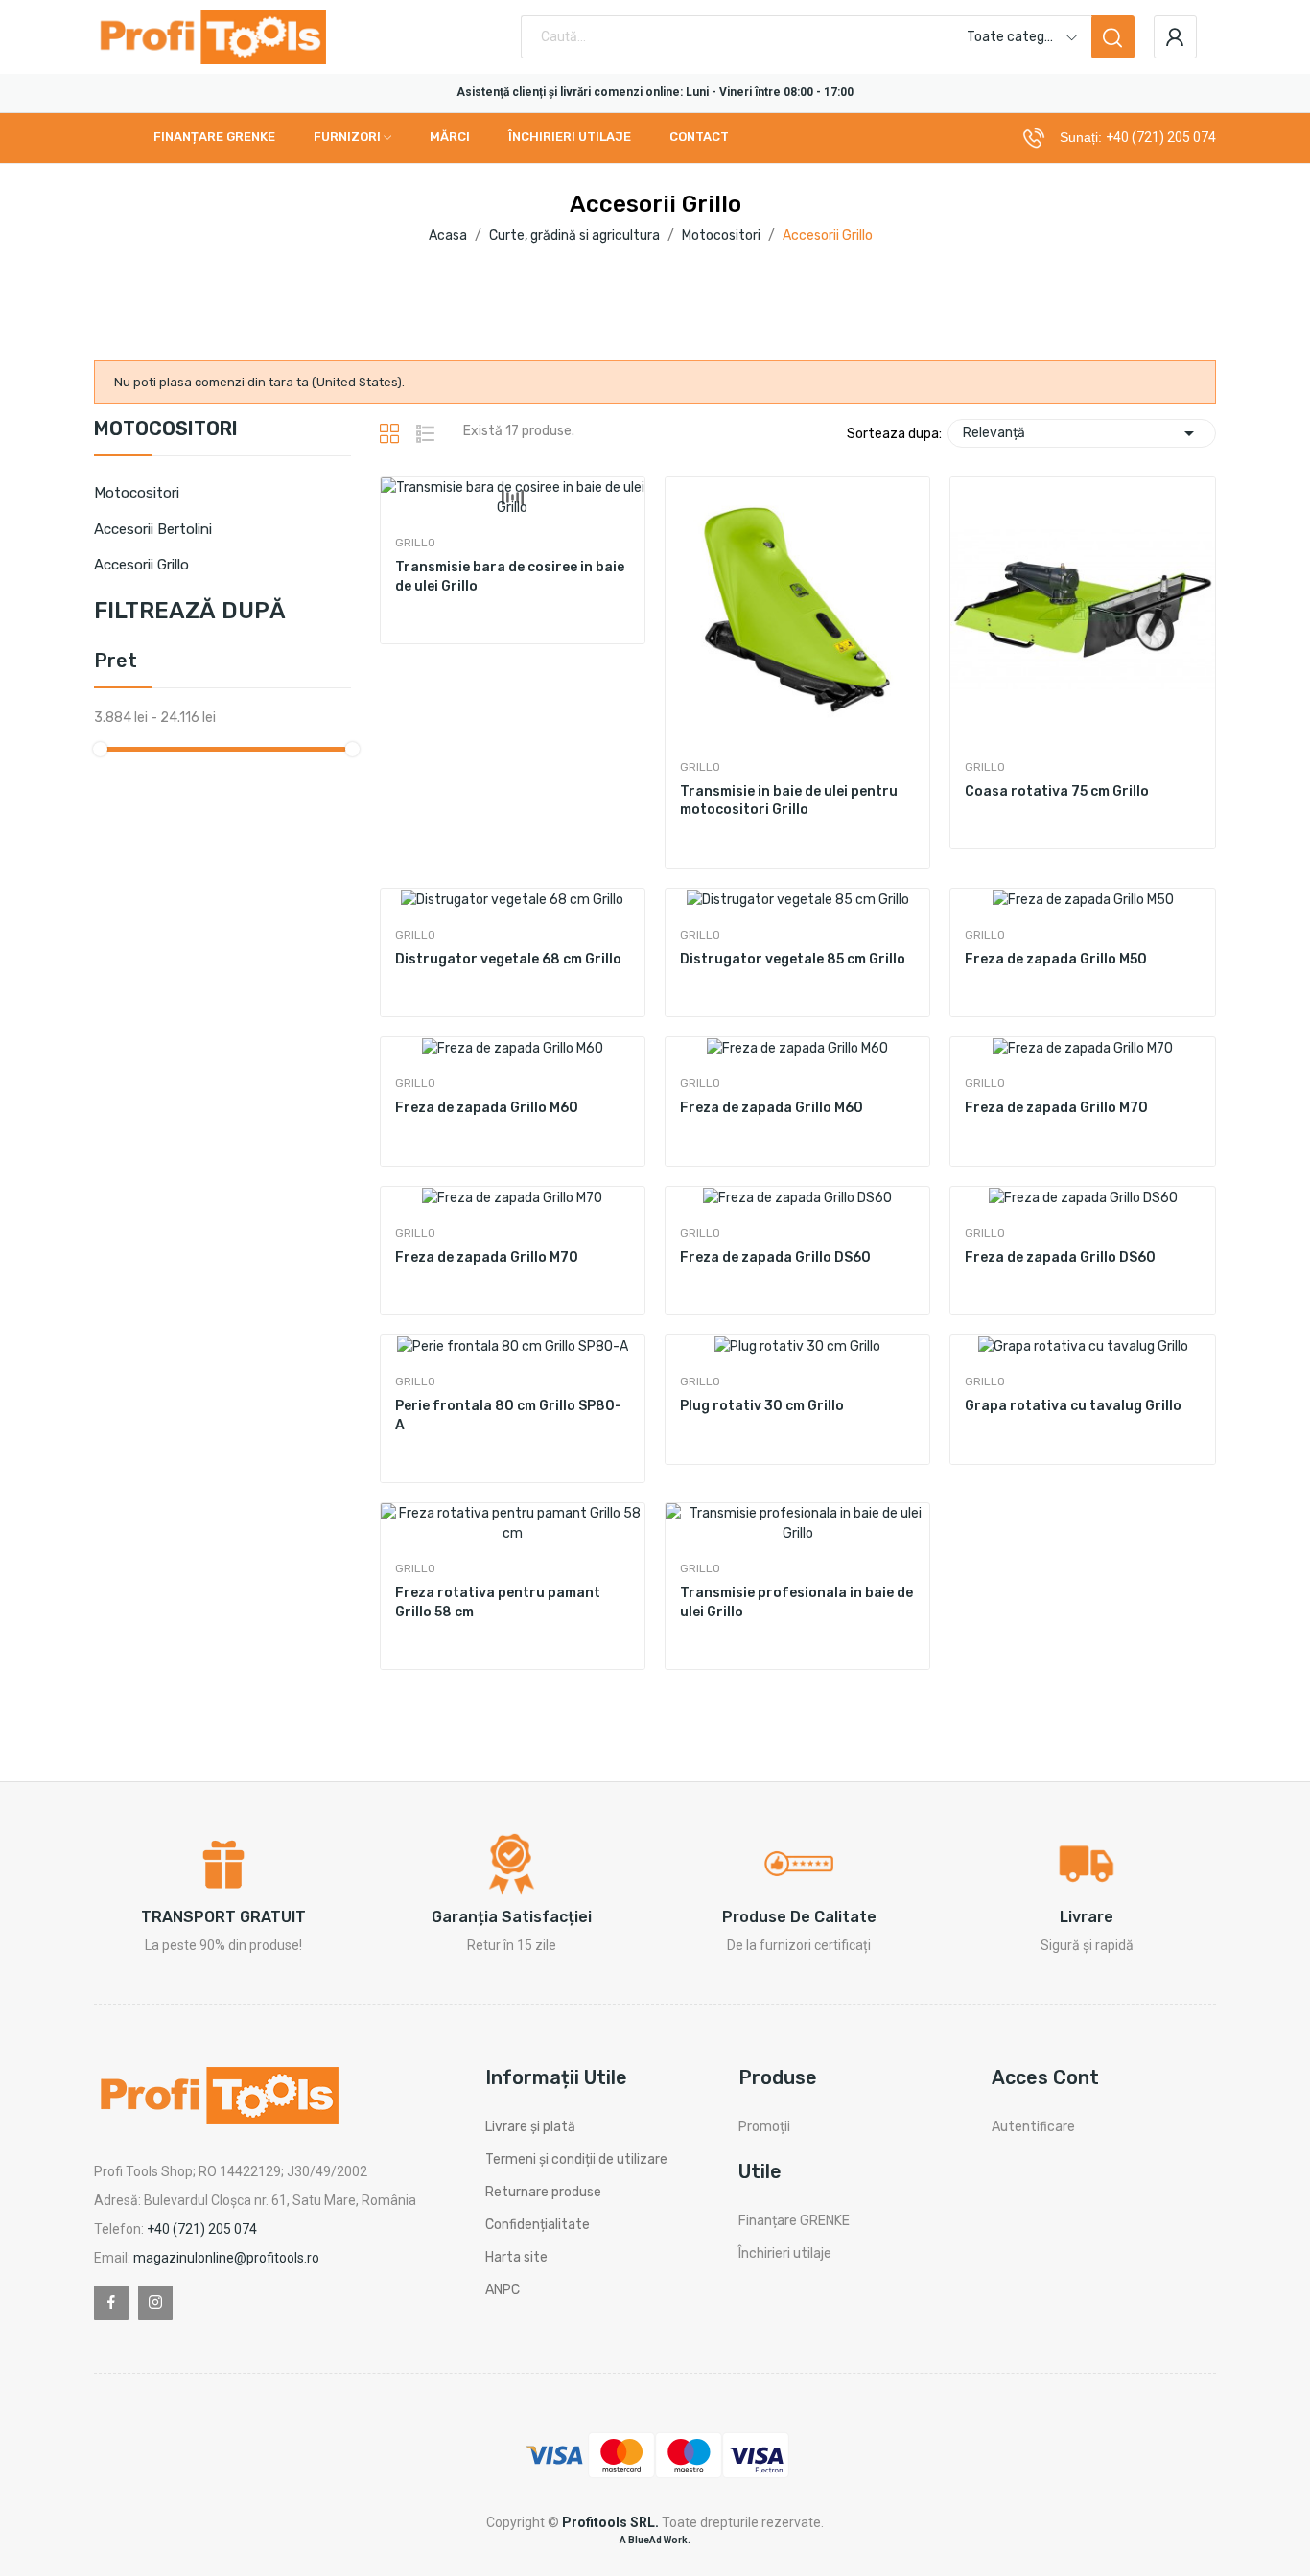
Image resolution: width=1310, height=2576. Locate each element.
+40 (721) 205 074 (1161, 137)
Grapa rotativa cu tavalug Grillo (1073, 1406)
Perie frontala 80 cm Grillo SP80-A (508, 1416)
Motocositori (166, 429)
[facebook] (111, 2303)
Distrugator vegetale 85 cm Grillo (793, 959)
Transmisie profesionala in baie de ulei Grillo (796, 1602)
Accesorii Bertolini (153, 529)
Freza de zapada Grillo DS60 (775, 1257)
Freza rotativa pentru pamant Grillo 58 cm (498, 1602)
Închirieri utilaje (785, 2253)
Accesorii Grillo (141, 565)
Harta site (516, 2257)
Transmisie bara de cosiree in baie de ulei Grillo (510, 577)
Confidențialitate (538, 2225)
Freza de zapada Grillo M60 (487, 1108)
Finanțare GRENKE (794, 2221)
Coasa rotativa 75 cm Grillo (1057, 791)
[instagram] (155, 2303)
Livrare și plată (530, 2127)
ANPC (503, 2290)
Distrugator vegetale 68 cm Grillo (508, 959)
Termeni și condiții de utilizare (576, 2159)
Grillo (415, 543)
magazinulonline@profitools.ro (226, 2258)
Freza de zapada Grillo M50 (1056, 959)
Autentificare (1033, 2127)
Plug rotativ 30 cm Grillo (762, 1406)
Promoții (764, 2127)
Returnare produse (543, 2192)
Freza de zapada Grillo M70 (1056, 1108)
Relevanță (1082, 433)
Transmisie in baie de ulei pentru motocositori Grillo (789, 801)
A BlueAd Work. (655, 2540)
